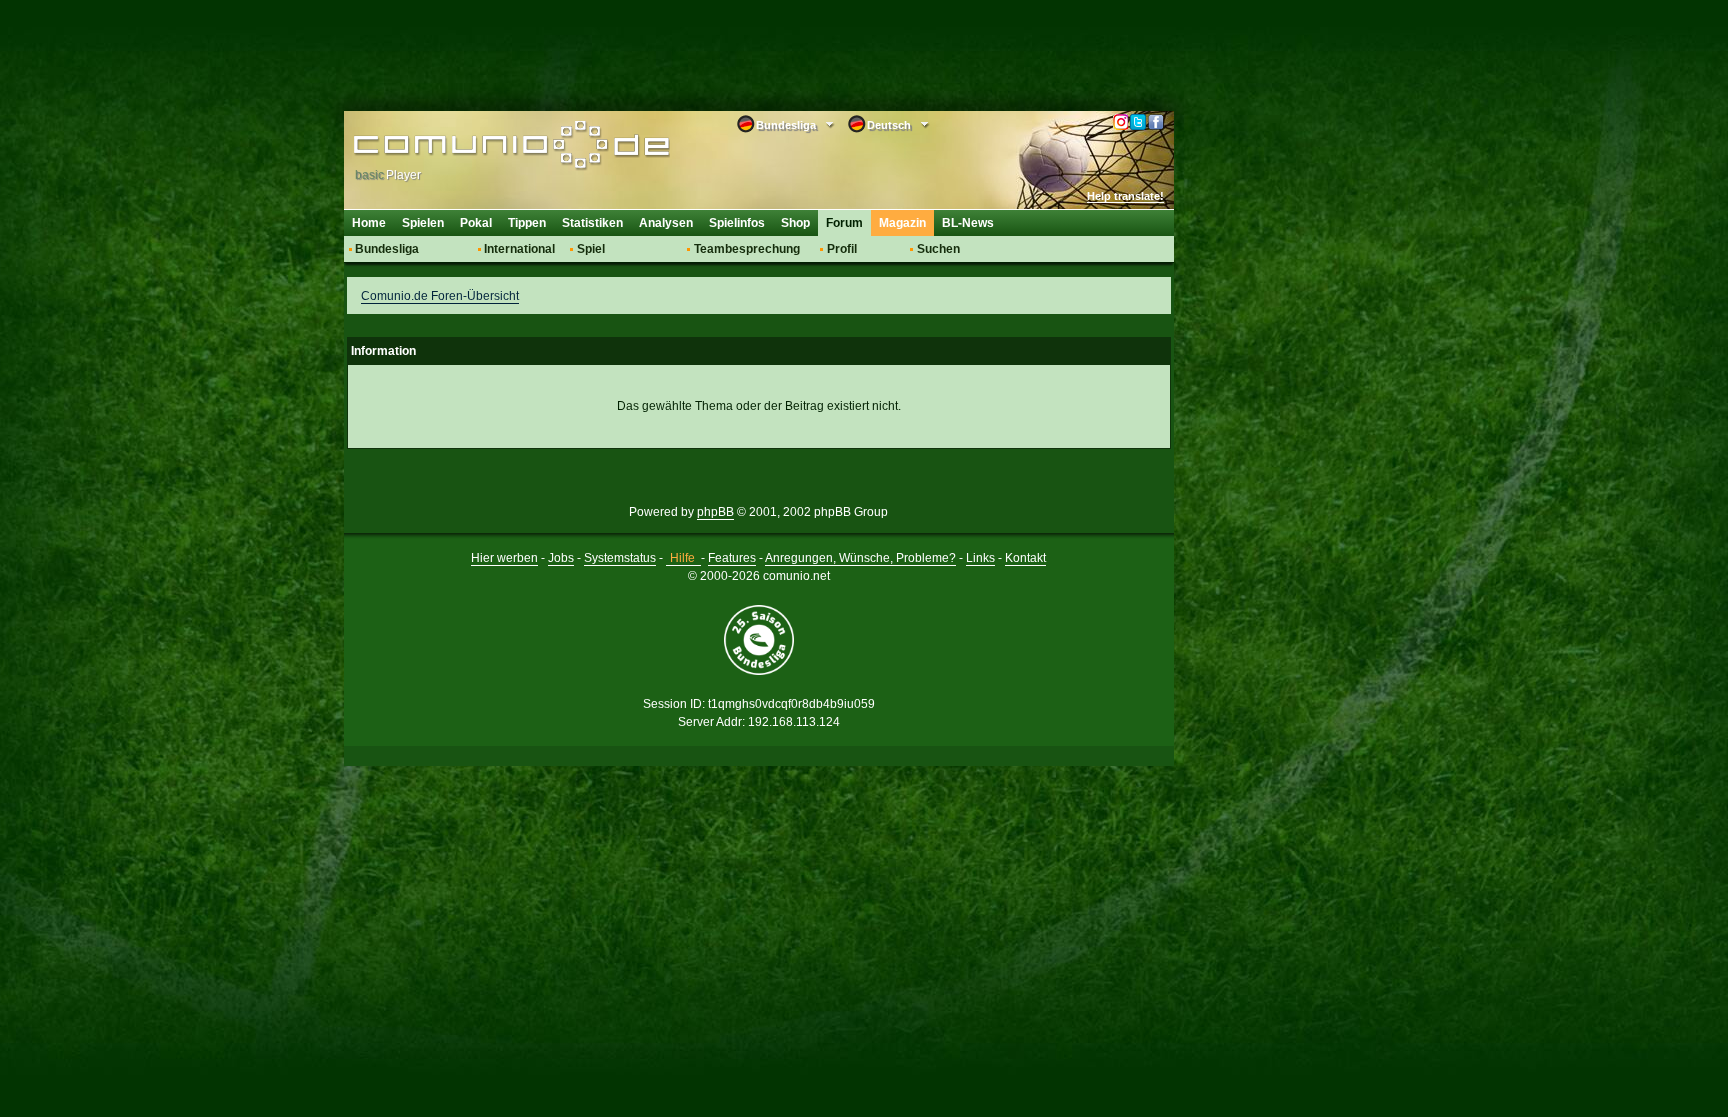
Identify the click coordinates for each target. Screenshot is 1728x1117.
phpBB (715, 512)
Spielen (423, 223)
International (519, 249)
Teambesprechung (747, 249)
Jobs (561, 558)
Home (369, 223)
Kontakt (1025, 558)
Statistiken (592, 223)
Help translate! (1125, 196)
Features (732, 558)
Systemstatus (620, 558)
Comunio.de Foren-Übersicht (440, 296)
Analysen (666, 223)
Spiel (591, 249)
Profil (842, 249)
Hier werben (504, 558)
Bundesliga (387, 249)
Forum (844, 223)
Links (980, 558)
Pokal (476, 223)
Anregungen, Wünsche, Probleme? (860, 558)
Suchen (938, 249)
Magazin (902, 223)
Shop (795, 223)
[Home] (481, 147)
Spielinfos (737, 223)
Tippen (527, 223)
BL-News (968, 223)
